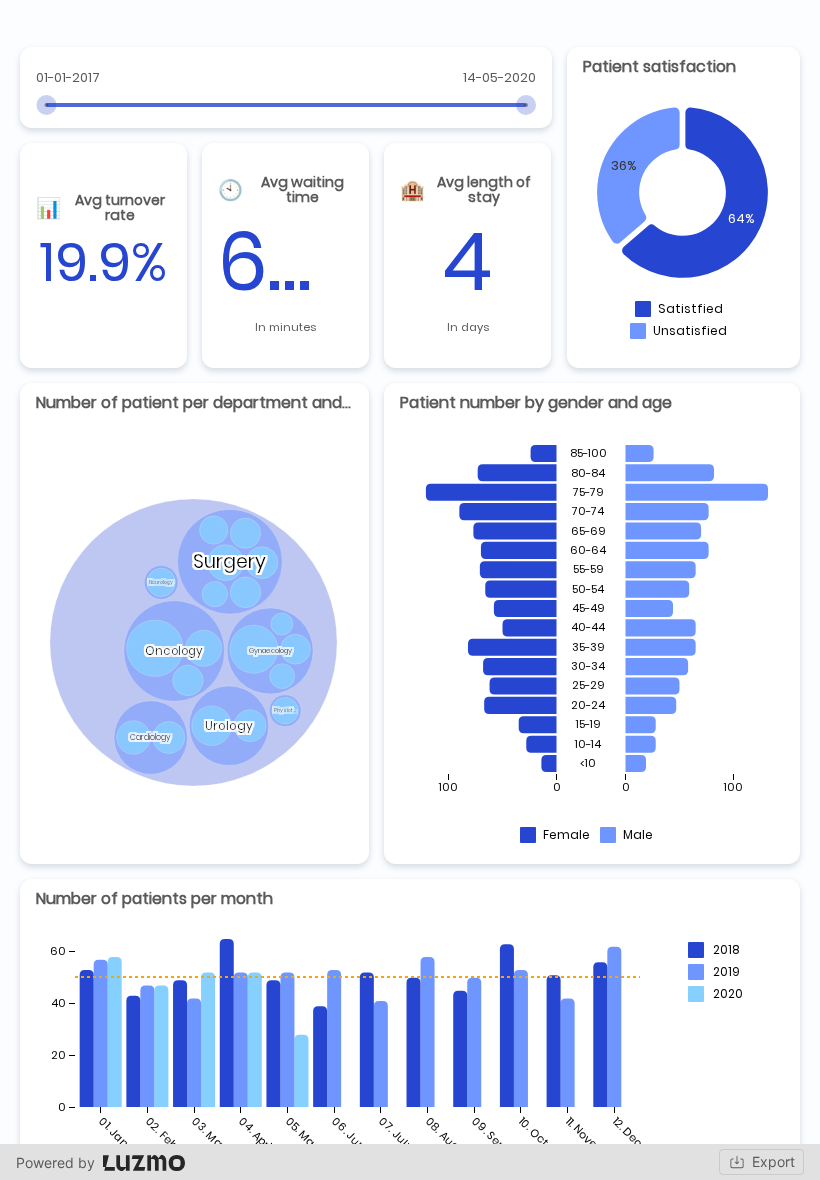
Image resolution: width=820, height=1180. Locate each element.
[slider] (46, 105)
